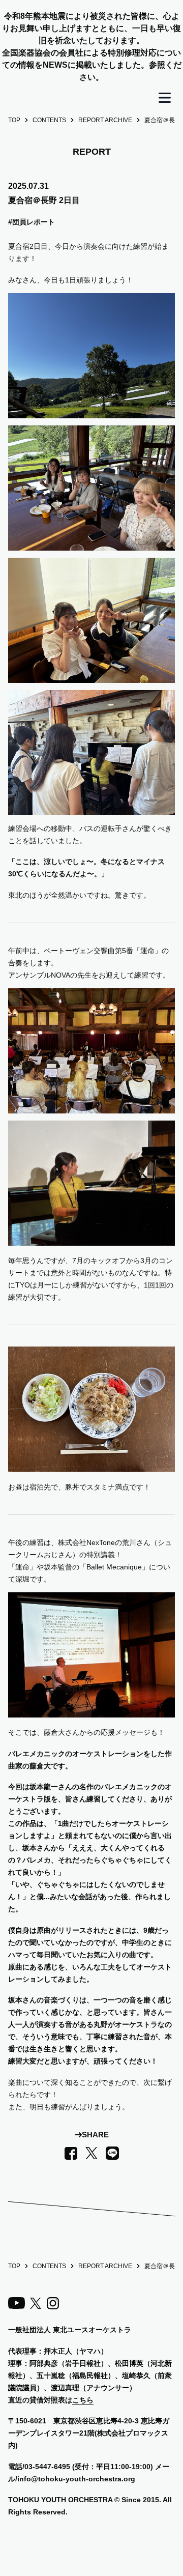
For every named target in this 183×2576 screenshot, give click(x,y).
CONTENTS (49, 120)
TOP (14, 120)
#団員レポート (32, 222)
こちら (83, 2400)
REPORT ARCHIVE (105, 120)
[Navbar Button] (165, 98)
